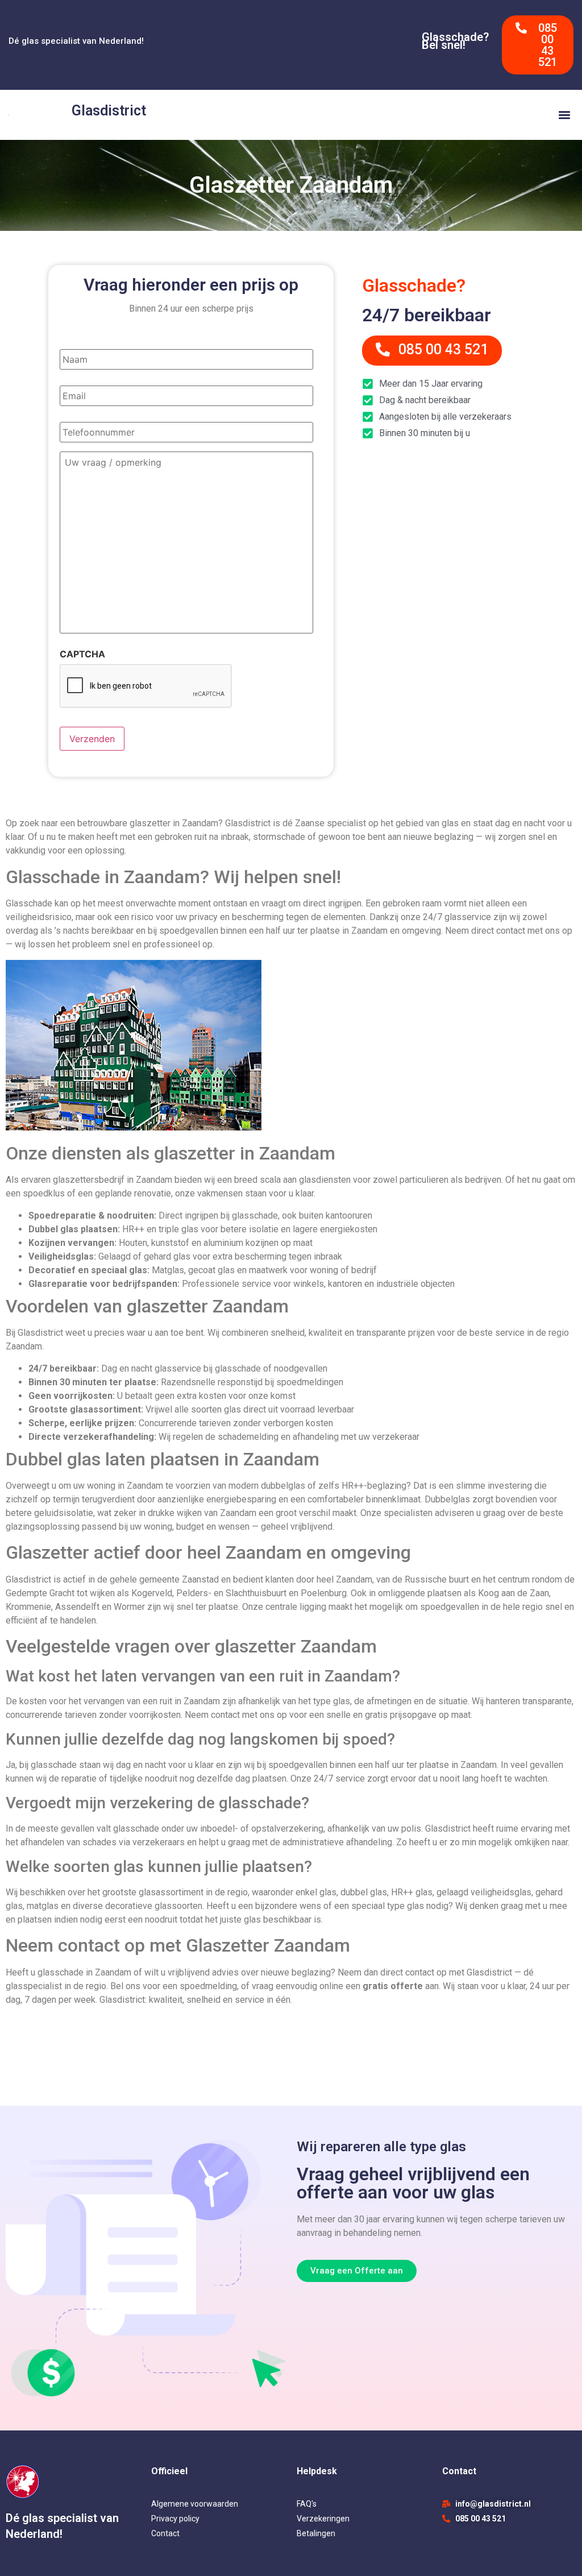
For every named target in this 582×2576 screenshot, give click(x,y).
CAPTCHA (82, 654)
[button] (564, 115)
